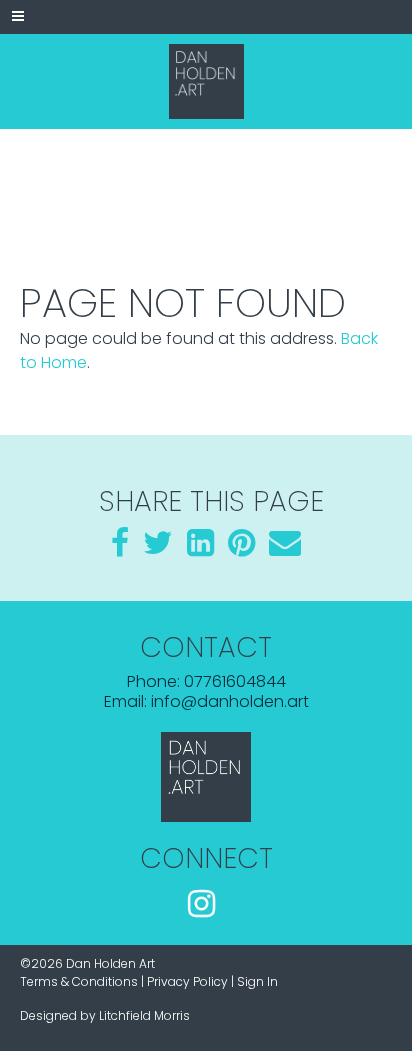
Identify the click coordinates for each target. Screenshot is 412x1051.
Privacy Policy (187, 981)
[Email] (285, 548)
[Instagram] (201, 906)
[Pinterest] (241, 548)
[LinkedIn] (200, 548)
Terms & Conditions (79, 981)
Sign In (257, 981)
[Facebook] (120, 548)
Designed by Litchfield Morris (105, 1015)
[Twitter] (158, 548)
